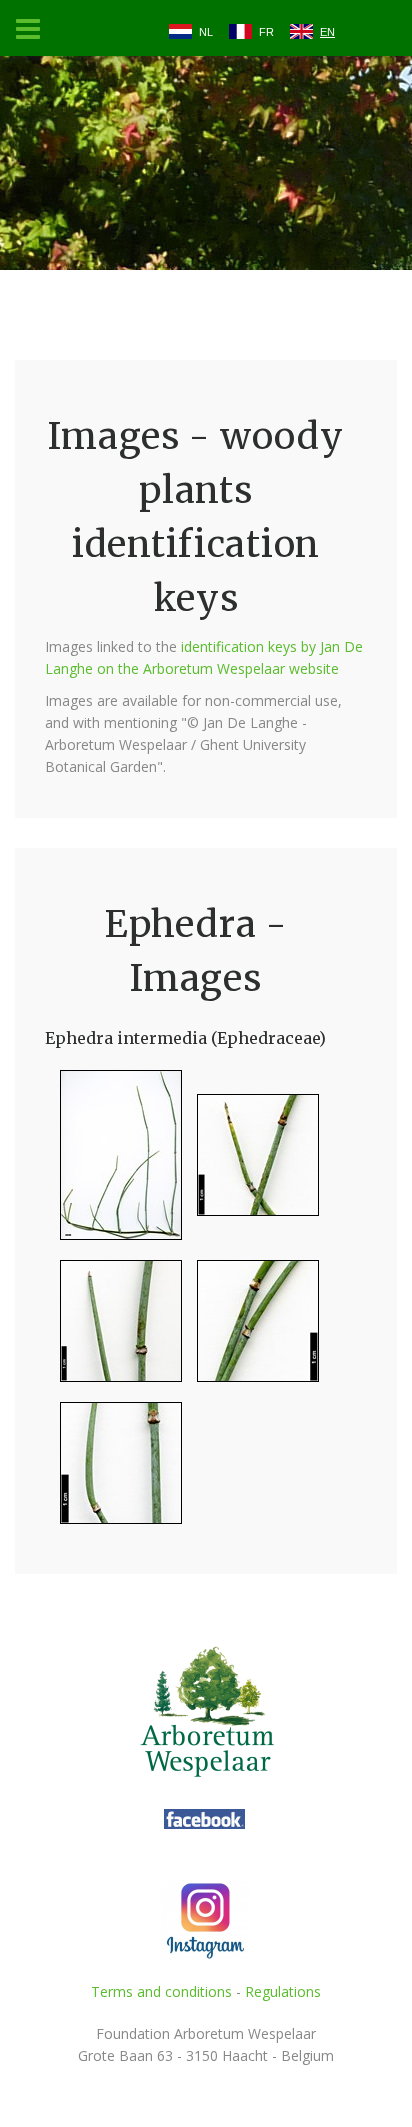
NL (206, 32)
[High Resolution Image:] (113, 1163)
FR (266, 32)
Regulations (283, 1991)
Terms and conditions (161, 1991)
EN (327, 32)
